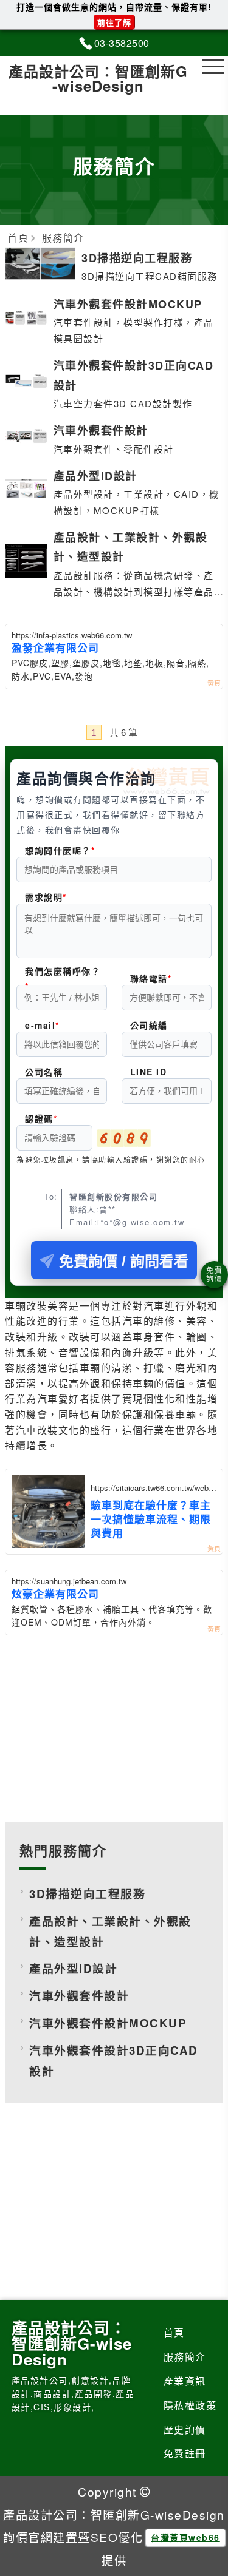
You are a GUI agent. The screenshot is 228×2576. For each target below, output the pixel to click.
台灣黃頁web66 (185, 2537)
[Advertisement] (114, 1726)
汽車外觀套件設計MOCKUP (108, 2023)
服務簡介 (185, 2357)
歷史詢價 (185, 2429)
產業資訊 (185, 2381)
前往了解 (114, 22)
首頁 (174, 2332)
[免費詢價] (214, 1275)
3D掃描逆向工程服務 (87, 1894)
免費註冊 (185, 2453)
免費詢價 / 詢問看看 (124, 1261)
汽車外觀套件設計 (79, 1996)
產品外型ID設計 (73, 1968)
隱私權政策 (190, 2405)
